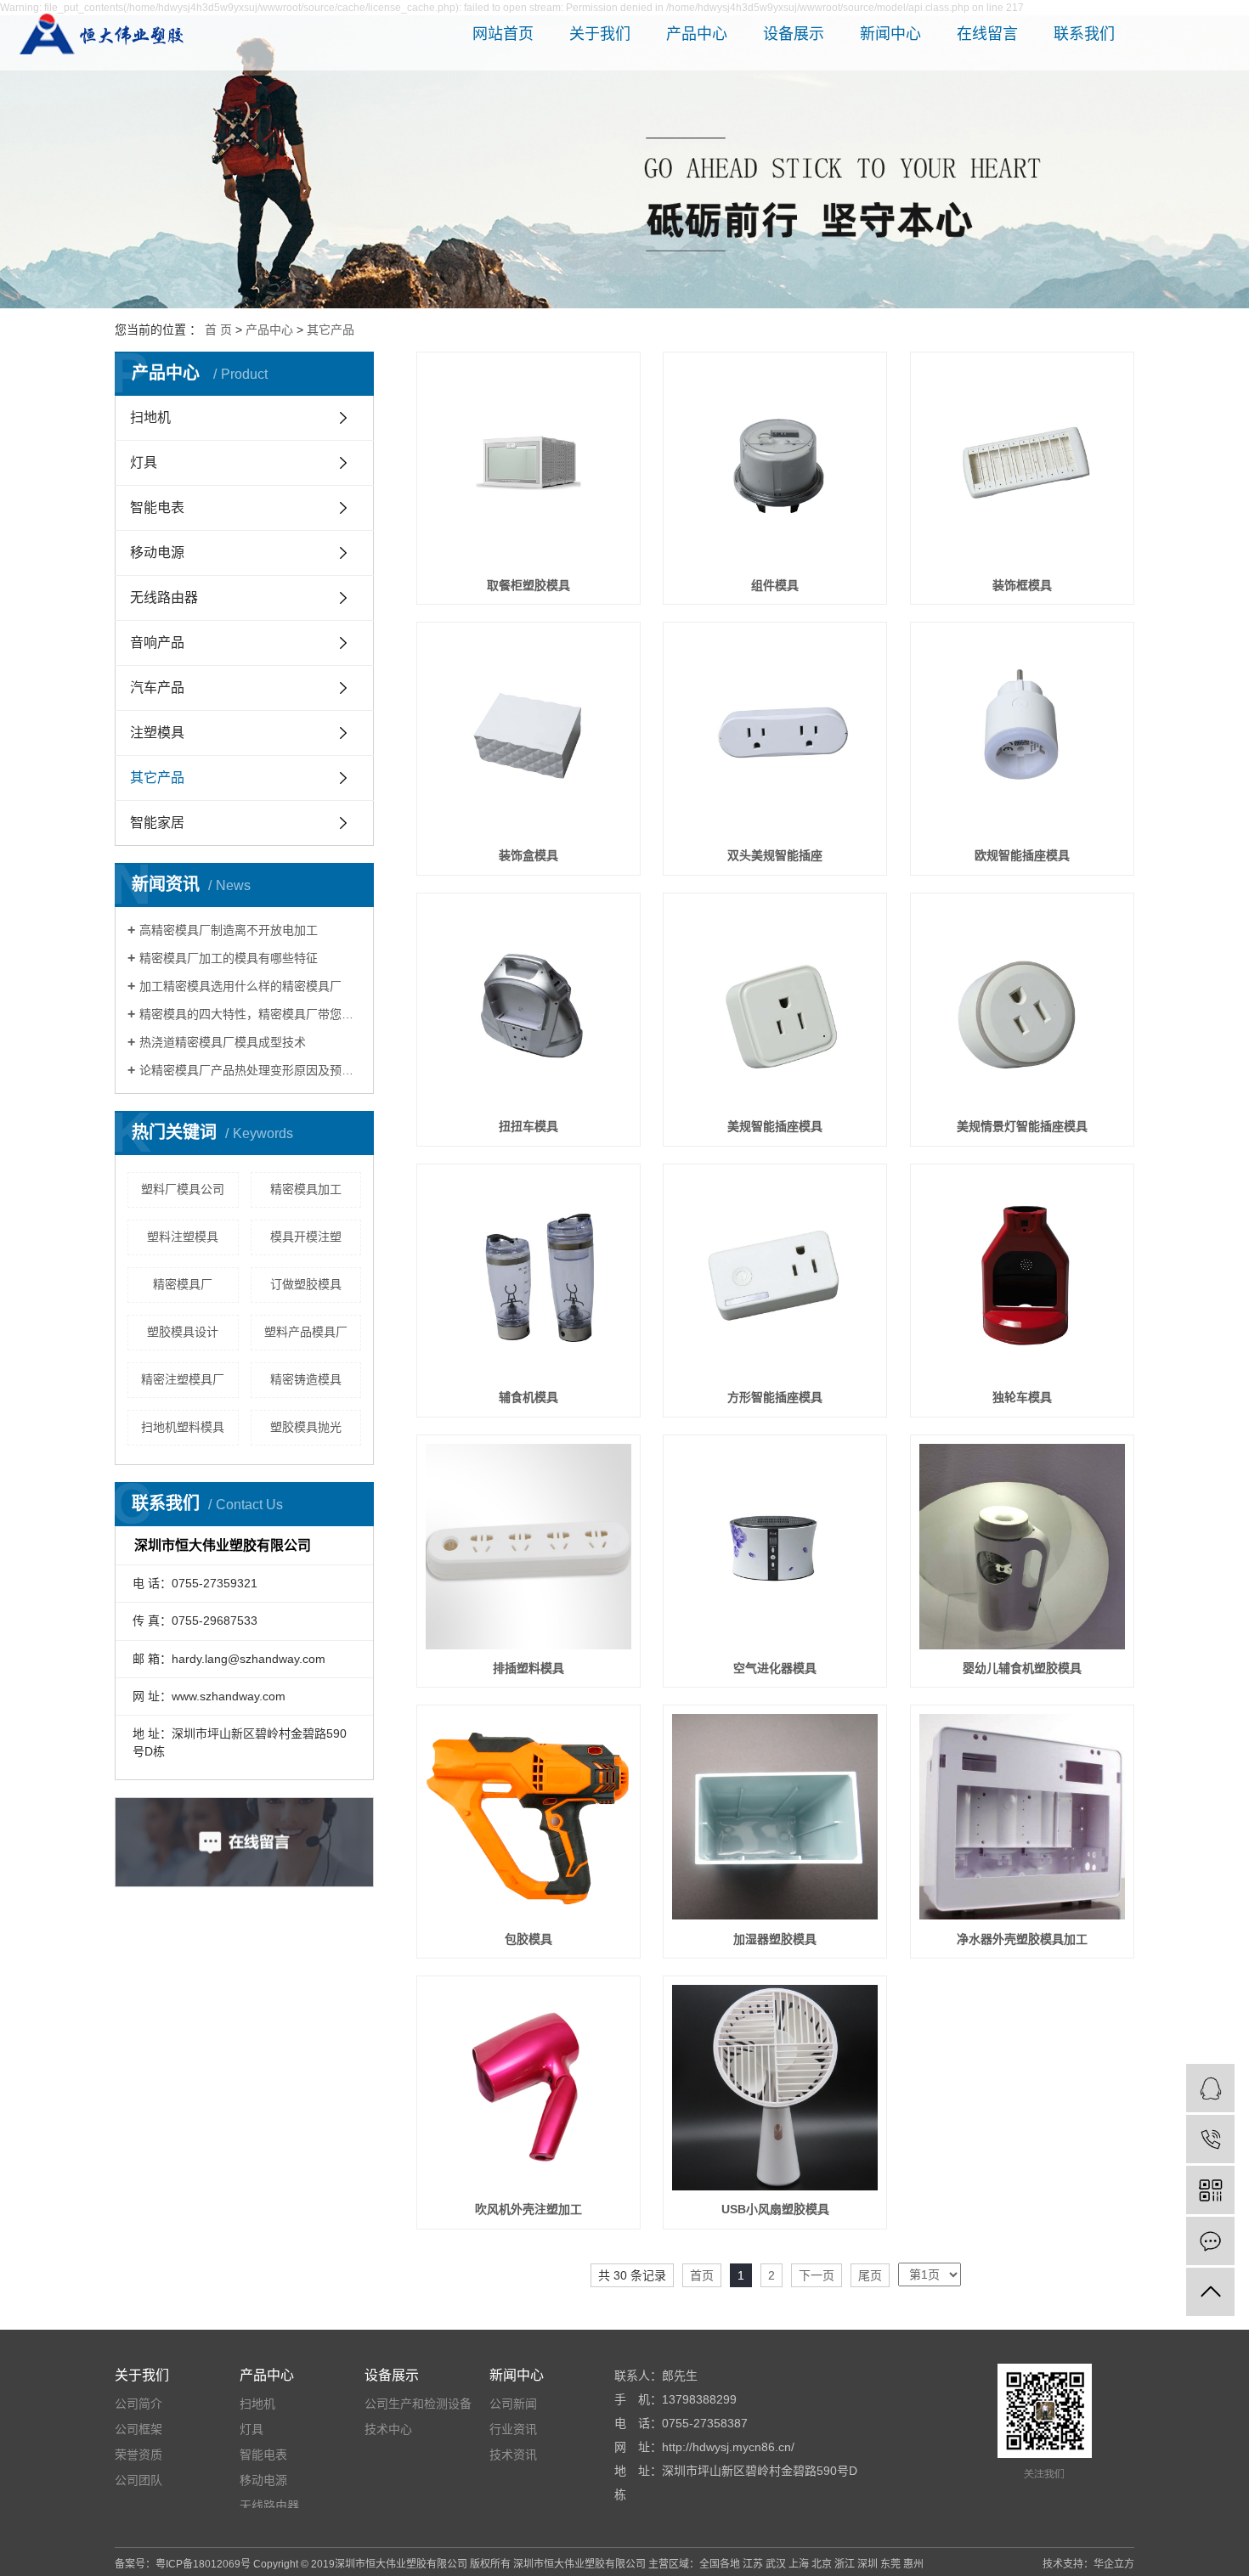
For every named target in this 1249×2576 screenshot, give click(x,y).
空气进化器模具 (775, 1668)
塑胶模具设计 (183, 1332)
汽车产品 (157, 688)
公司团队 (138, 2480)
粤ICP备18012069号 (203, 2564)
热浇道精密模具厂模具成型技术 (223, 1042)
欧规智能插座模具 (1022, 855)
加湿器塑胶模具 (775, 1939)
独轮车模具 (1022, 1397)
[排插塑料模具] (528, 1547)
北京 (822, 2564)
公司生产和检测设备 (418, 2404)
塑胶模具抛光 (306, 1427)
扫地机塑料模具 (183, 1427)
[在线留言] (1210, 2241)
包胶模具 (528, 1939)
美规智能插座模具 (775, 1126)
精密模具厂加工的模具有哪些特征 (229, 958)
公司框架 (138, 2429)
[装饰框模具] (1022, 464)
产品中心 (697, 34)
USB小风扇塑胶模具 (775, 2209)
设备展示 (794, 34)
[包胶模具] (528, 1817)
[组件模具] (775, 464)
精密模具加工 (306, 1189)
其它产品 (331, 330)
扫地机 (150, 417)
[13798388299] (1210, 2139)
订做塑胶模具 (306, 1284)
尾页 (870, 2275)
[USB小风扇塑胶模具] (775, 2088)
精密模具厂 (183, 1284)
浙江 (845, 2564)
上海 (799, 2564)
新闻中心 (890, 34)
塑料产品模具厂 (306, 1332)
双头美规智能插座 (775, 855)
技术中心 (388, 2429)
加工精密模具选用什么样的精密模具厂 (240, 986)
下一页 (817, 2275)
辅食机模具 (528, 1397)
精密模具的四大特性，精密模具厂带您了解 (250, 1014)
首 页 (218, 330)
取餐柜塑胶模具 (528, 585)
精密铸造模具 (306, 1379)
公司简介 (138, 2404)
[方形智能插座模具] (775, 1276)
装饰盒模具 (528, 855)
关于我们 (600, 34)
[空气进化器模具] (775, 1547)
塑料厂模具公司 (183, 1189)
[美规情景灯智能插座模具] (1022, 1005)
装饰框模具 (1022, 585)
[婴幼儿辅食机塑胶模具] (1022, 1547)
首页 (702, 2275)
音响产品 (157, 643)
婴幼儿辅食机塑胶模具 (1022, 1668)
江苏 (753, 2564)
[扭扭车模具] (528, 1005)
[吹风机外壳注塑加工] (528, 2088)
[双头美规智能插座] (775, 734)
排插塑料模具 (528, 1668)
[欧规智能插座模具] (1022, 734)
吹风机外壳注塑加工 (528, 2209)
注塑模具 (157, 733)
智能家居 (157, 823)
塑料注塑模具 (183, 1237)
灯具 (144, 462)
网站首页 (503, 34)
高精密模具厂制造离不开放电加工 (229, 930)
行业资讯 (513, 2429)
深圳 (868, 2564)
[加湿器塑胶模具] (775, 1817)
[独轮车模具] (1022, 1276)
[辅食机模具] (528, 1276)
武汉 (776, 2564)
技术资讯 (513, 2455)
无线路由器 (164, 597)
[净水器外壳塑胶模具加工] (1022, 1817)
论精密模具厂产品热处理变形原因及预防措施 (250, 1070)
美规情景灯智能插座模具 (1022, 1126)
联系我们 (1084, 34)
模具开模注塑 (306, 1237)
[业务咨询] (1210, 2088)
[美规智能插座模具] (775, 1005)
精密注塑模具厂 (183, 1379)
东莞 (890, 2564)
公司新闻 (513, 2404)
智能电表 (157, 507)
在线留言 (987, 34)
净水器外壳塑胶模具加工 (1022, 1939)
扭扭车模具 (528, 1126)
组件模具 (775, 585)
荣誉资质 (138, 2455)
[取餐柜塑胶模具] (528, 464)
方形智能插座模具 (775, 1397)
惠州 (913, 2564)
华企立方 (1114, 2564)
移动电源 (157, 552)
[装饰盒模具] (528, 734)
